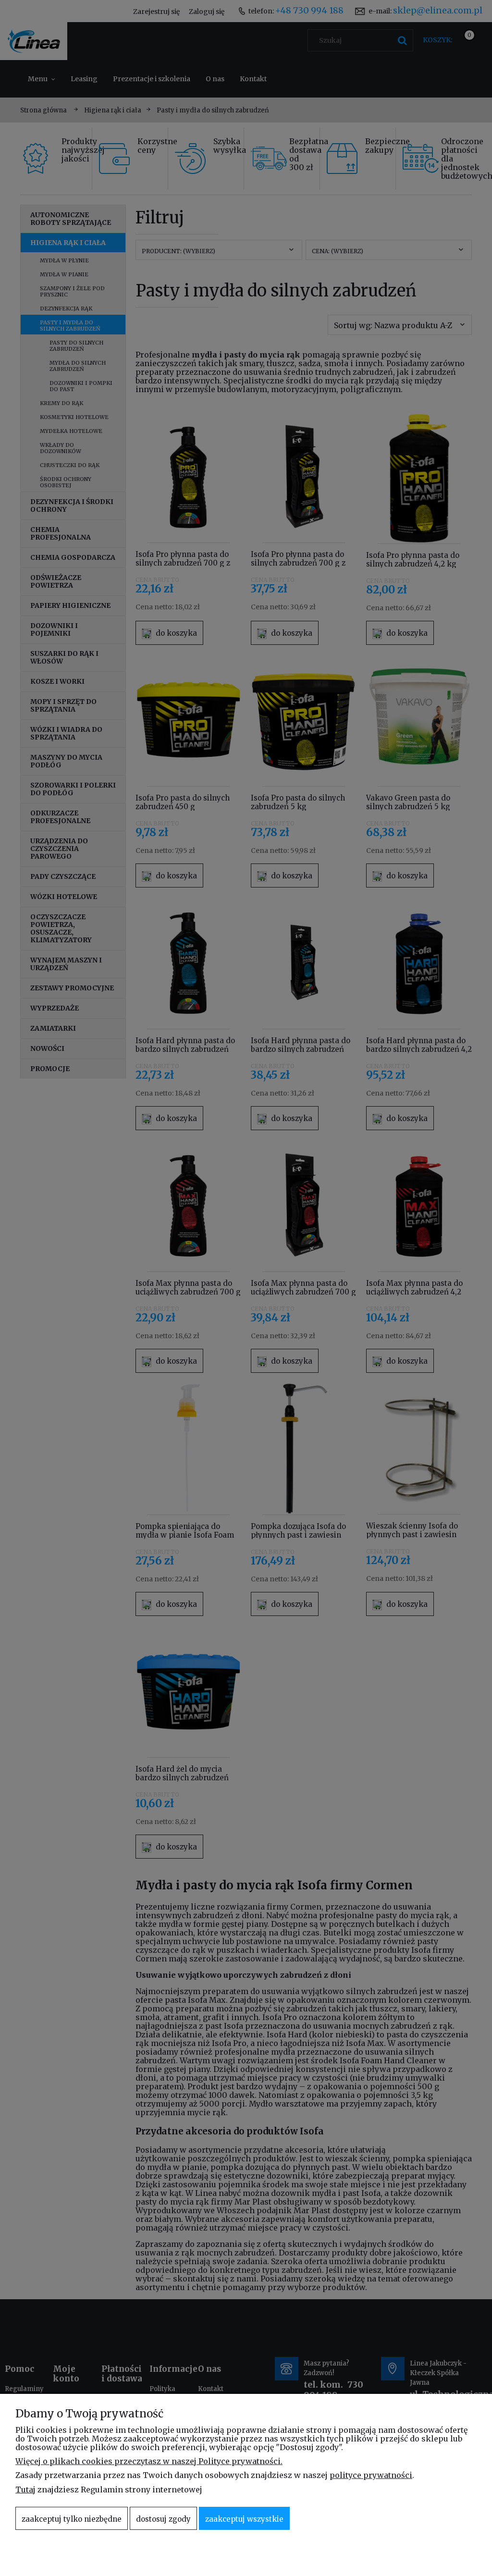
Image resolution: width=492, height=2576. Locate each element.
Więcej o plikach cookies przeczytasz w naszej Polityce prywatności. (149, 2461)
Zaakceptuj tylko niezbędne (72, 2519)
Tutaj (25, 2490)
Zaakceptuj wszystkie (244, 2519)
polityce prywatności (371, 2475)
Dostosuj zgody (163, 2519)
